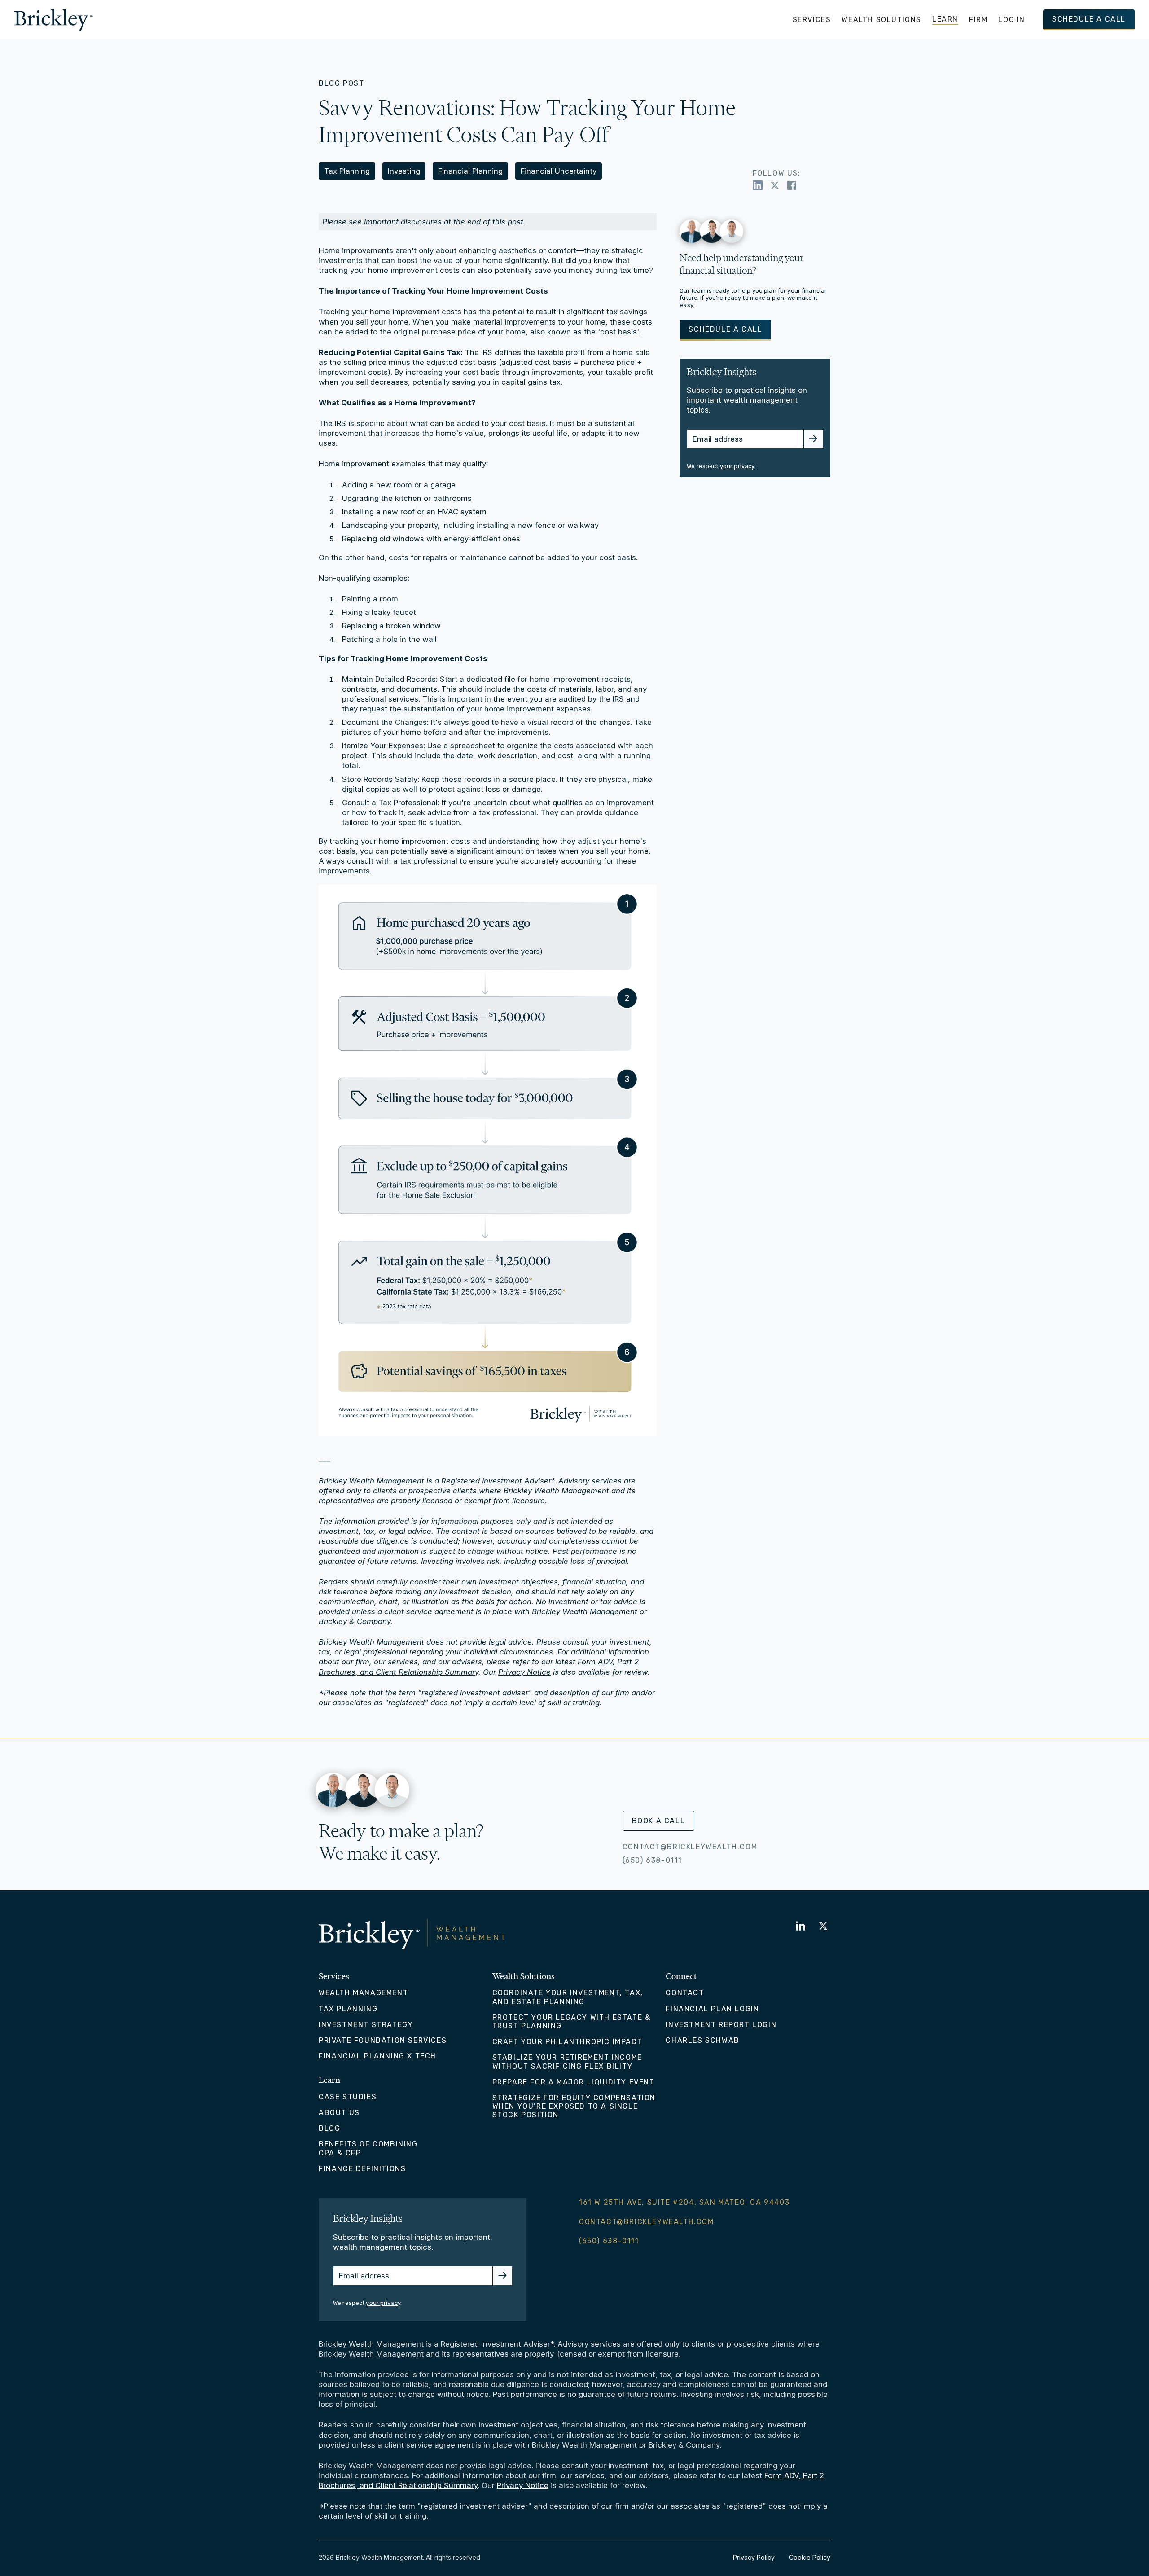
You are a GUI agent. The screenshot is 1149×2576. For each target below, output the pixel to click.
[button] (812, 20)
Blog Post (341, 83)
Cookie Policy (810, 2557)
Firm (978, 20)
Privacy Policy (754, 2557)
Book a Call (659, 1821)
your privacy (737, 466)
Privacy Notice (524, 1672)
